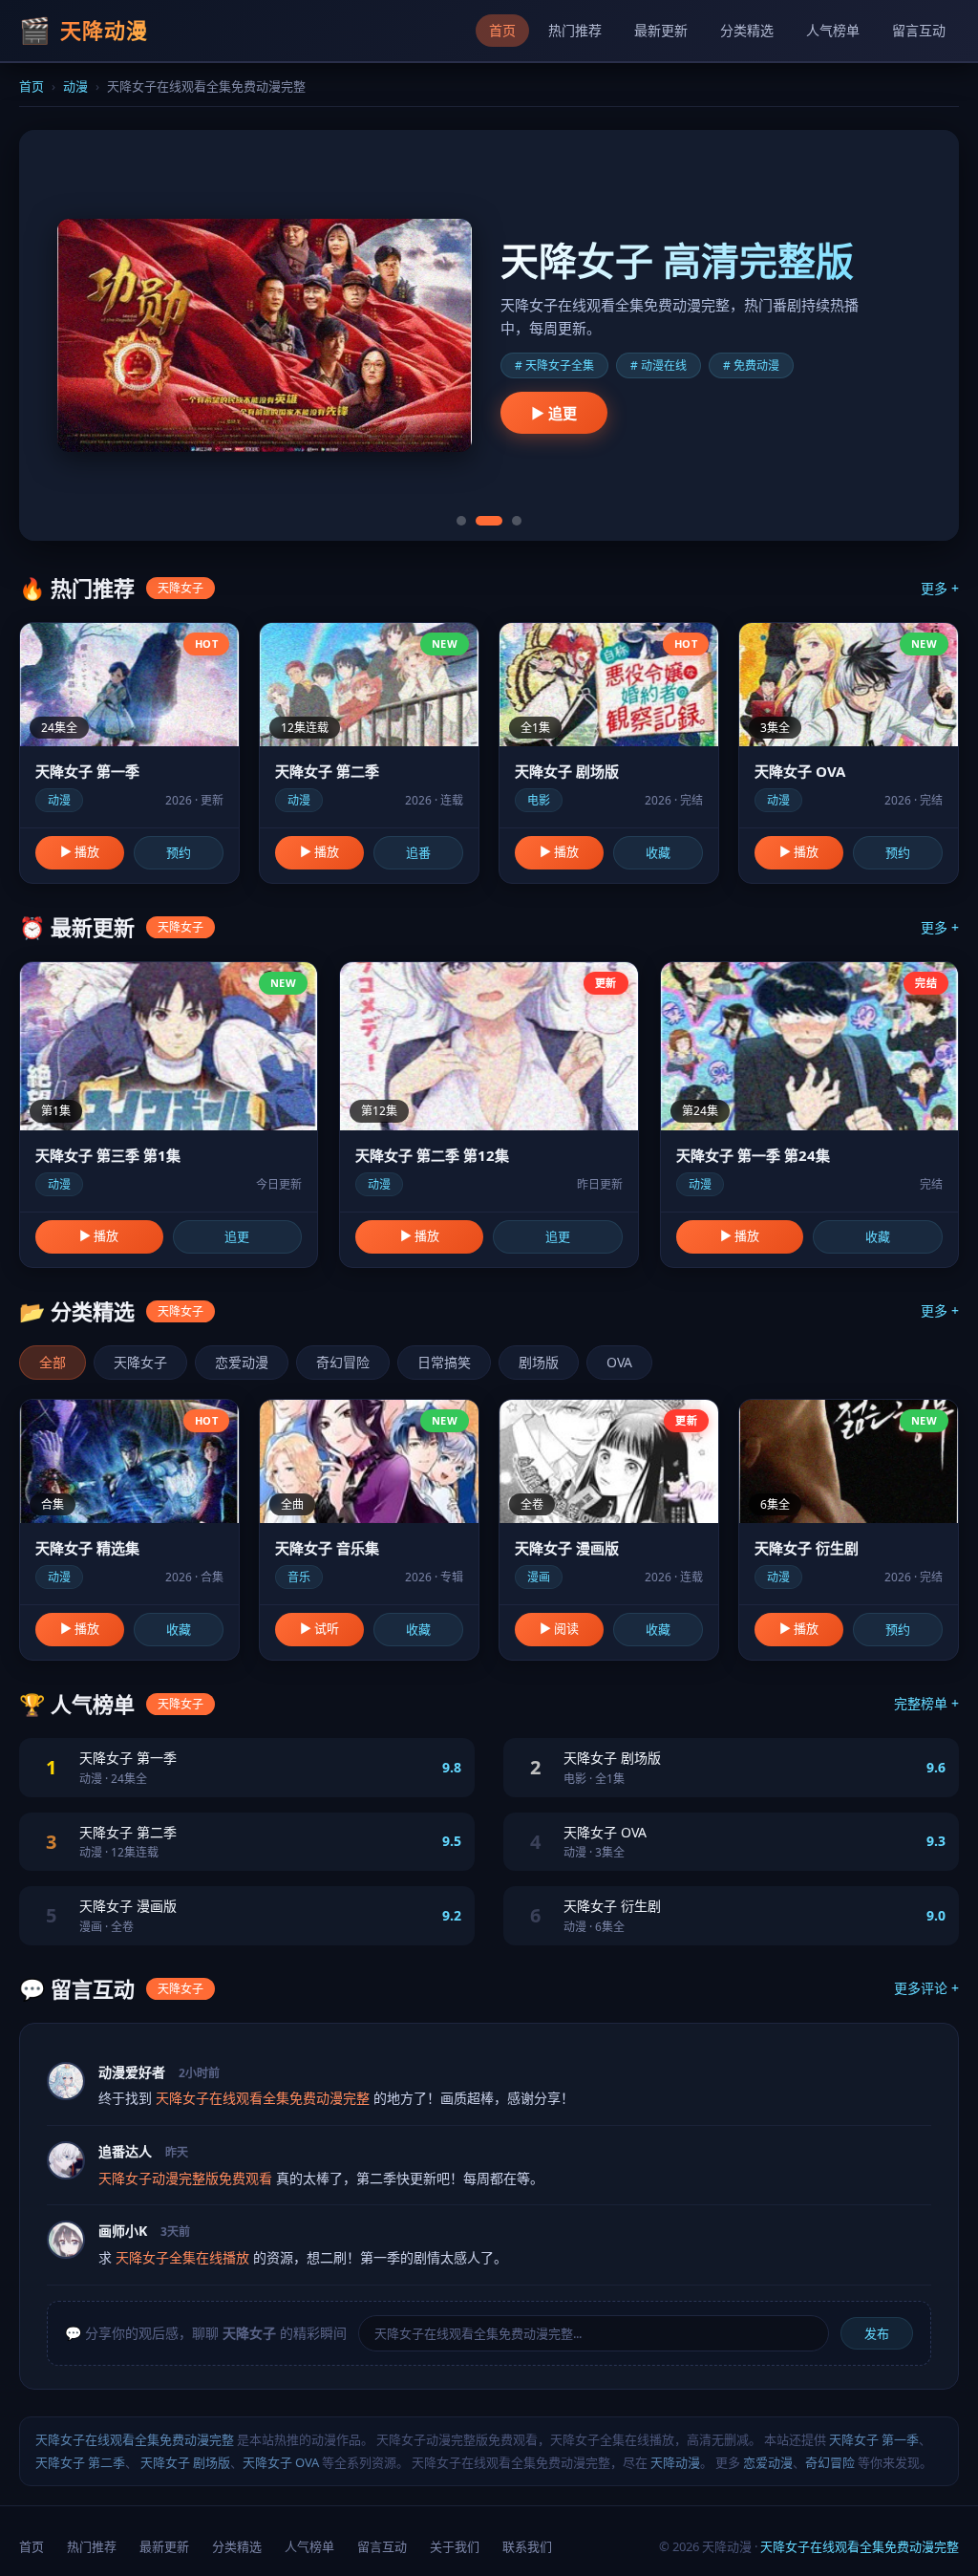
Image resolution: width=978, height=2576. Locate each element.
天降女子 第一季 (874, 2439)
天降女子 (140, 1362)
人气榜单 (833, 30)
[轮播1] (461, 521)
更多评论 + (926, 1988)
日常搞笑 (444, 1362)
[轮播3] (517, 521)
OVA (619, 1362)
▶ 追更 (554, 413)
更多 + (940, 588)
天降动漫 (675, 2462)
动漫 (75, 86)
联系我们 (527, 2546)
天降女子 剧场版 (185, 2462)
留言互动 (919, 30)
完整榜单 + (926, 1703)
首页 (502, 30)
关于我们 (455, 2546)
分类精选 (747, 30)
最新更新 (661, 30)
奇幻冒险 (343, 1362)
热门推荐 (575, 30)
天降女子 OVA (281, 2462)
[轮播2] (489, 521)
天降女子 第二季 (80, 2462)
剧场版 (539, 1362)
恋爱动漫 (242, 1362)
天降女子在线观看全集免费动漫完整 (135, 2439)
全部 (53, 1362)
